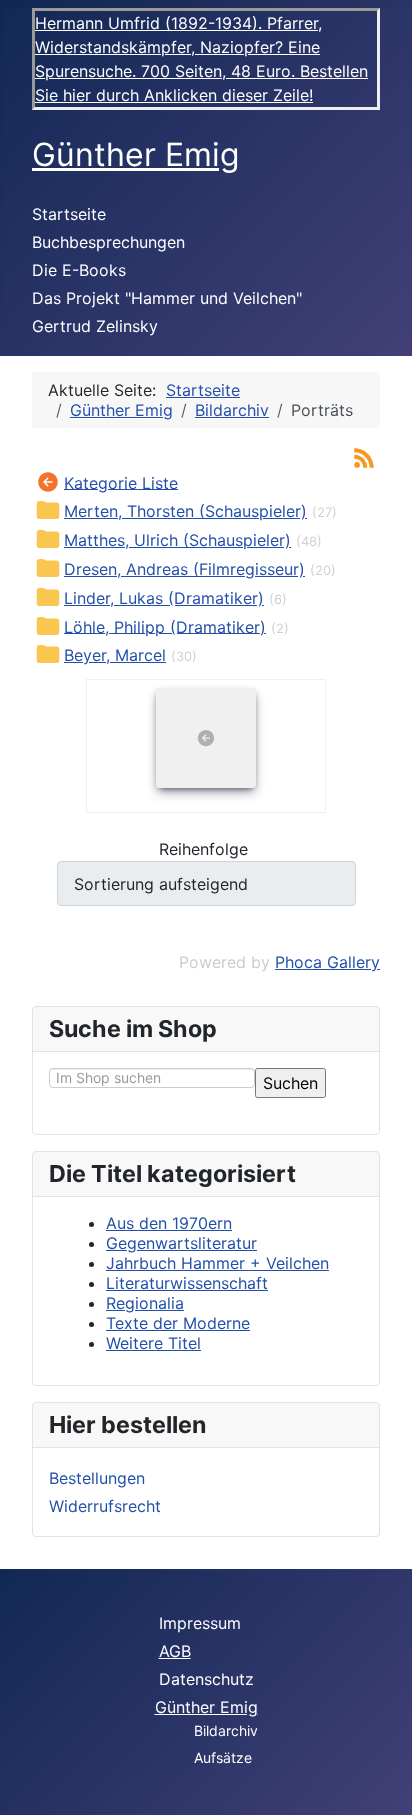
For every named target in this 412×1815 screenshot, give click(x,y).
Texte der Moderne (178, 1323)
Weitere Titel (153, 1343)
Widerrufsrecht (105, 1506)
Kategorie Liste (121, 482)
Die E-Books (79, 270)
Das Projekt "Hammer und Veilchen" (167, 298)
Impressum (200, 1623)
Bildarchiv (226, 1730)
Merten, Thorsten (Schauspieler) (185, 511)
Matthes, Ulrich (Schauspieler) (177, 540)
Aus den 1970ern (169, 1223)
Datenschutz (206, 1679)
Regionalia (145, 1303)
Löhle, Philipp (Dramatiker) (165, 626)
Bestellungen (97, 1478)
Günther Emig (206, 1707)
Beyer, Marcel (115, 655)
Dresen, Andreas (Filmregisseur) (184, 569)
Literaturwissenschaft (187, 1283)
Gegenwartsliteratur (181, 1243)
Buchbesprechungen (108, 242)
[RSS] (364, 456)
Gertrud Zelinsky (95, 326)
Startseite (69, 214)
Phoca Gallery (327, 962)
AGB (175, 1651)
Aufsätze (223, 1757)
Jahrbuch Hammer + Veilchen (217, 1263)
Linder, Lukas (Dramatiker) (164, 598)
